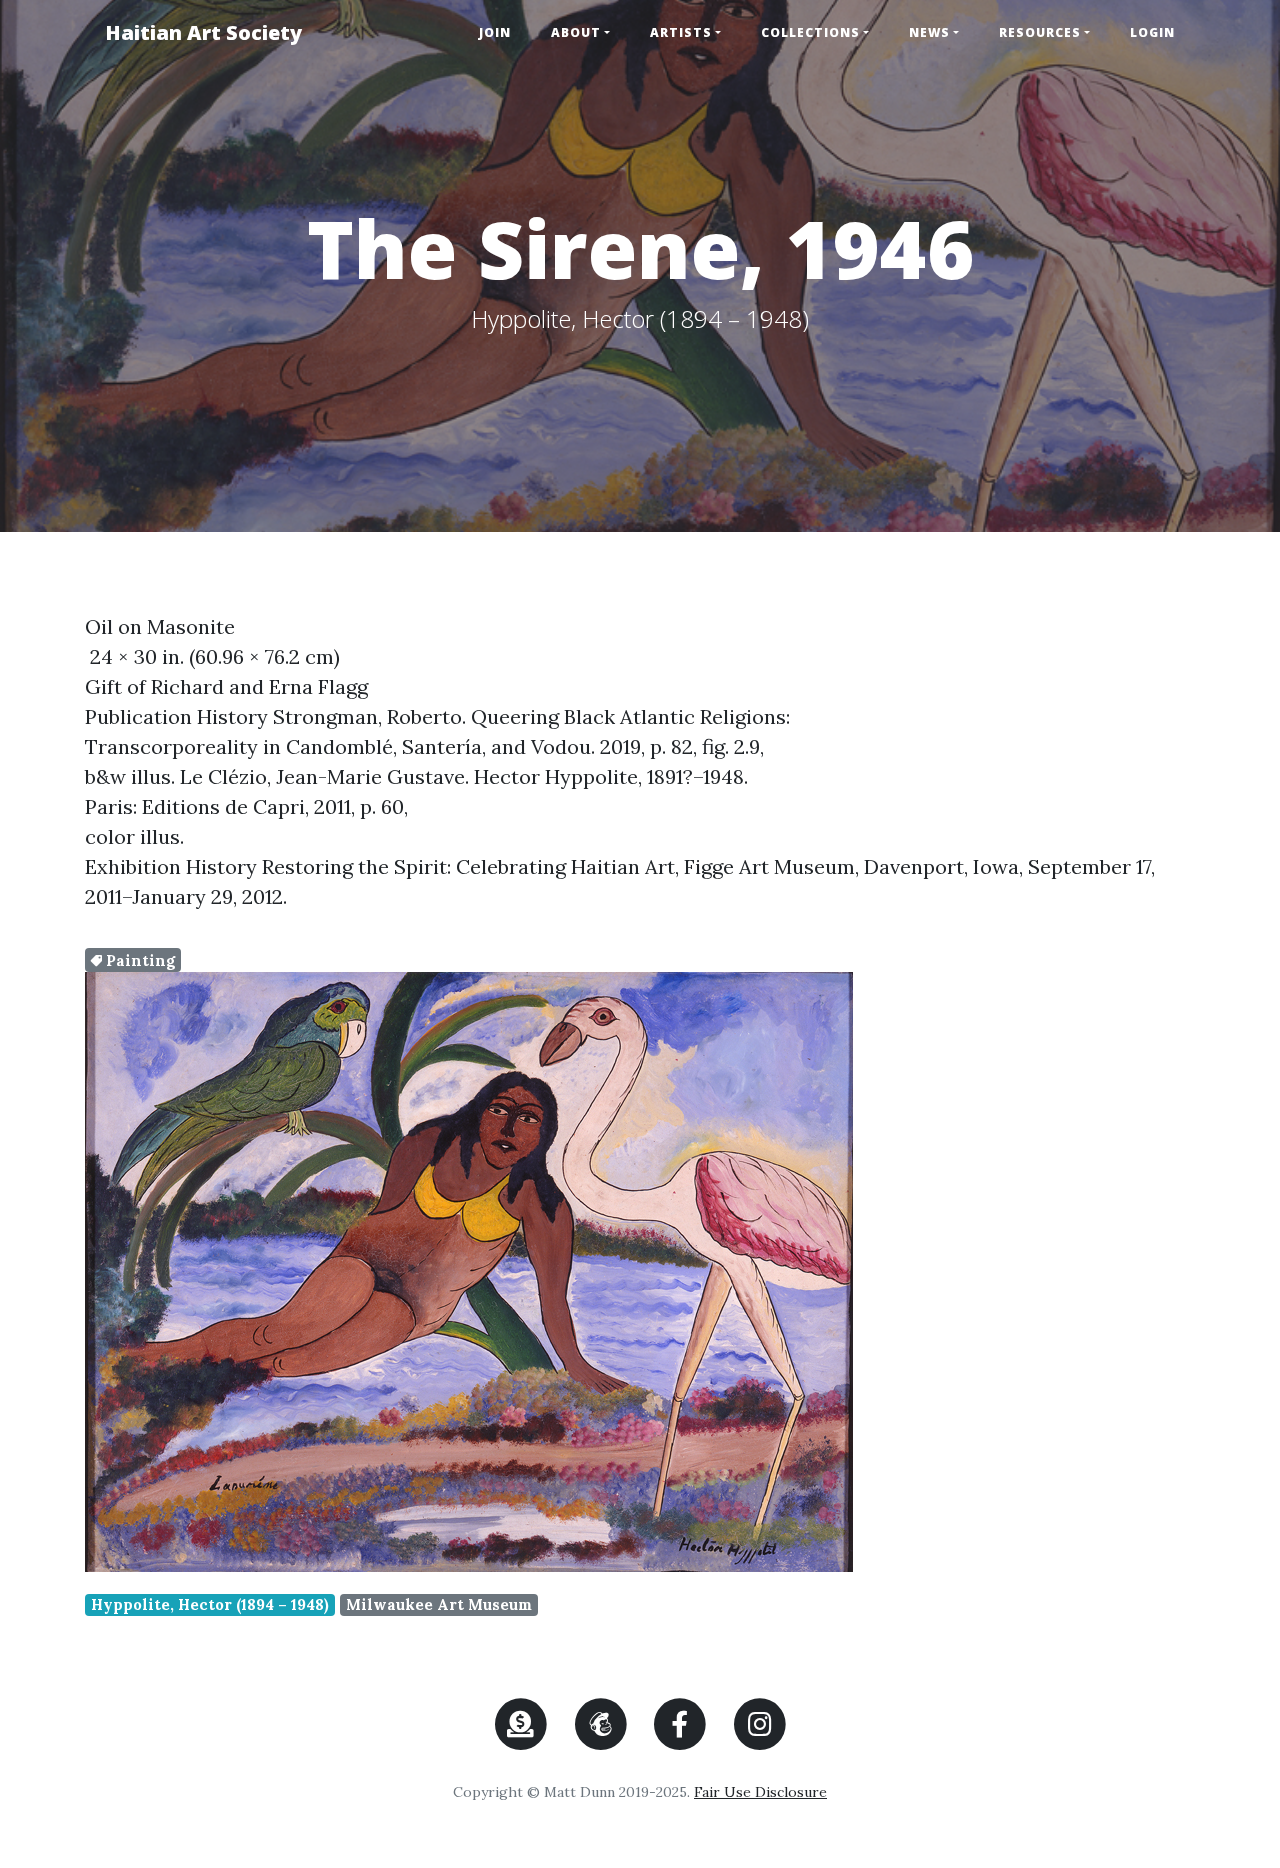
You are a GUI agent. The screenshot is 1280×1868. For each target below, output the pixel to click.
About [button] (576, 32)
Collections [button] (810, 32)
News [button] (929, 32)
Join (495, 32)
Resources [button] (1040, 32)
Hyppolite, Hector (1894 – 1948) (210, 1604)
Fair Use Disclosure (760, 1792)
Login (1152, 32)
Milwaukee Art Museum (439, 1604)
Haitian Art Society (203, 32)
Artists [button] (681, 32)
